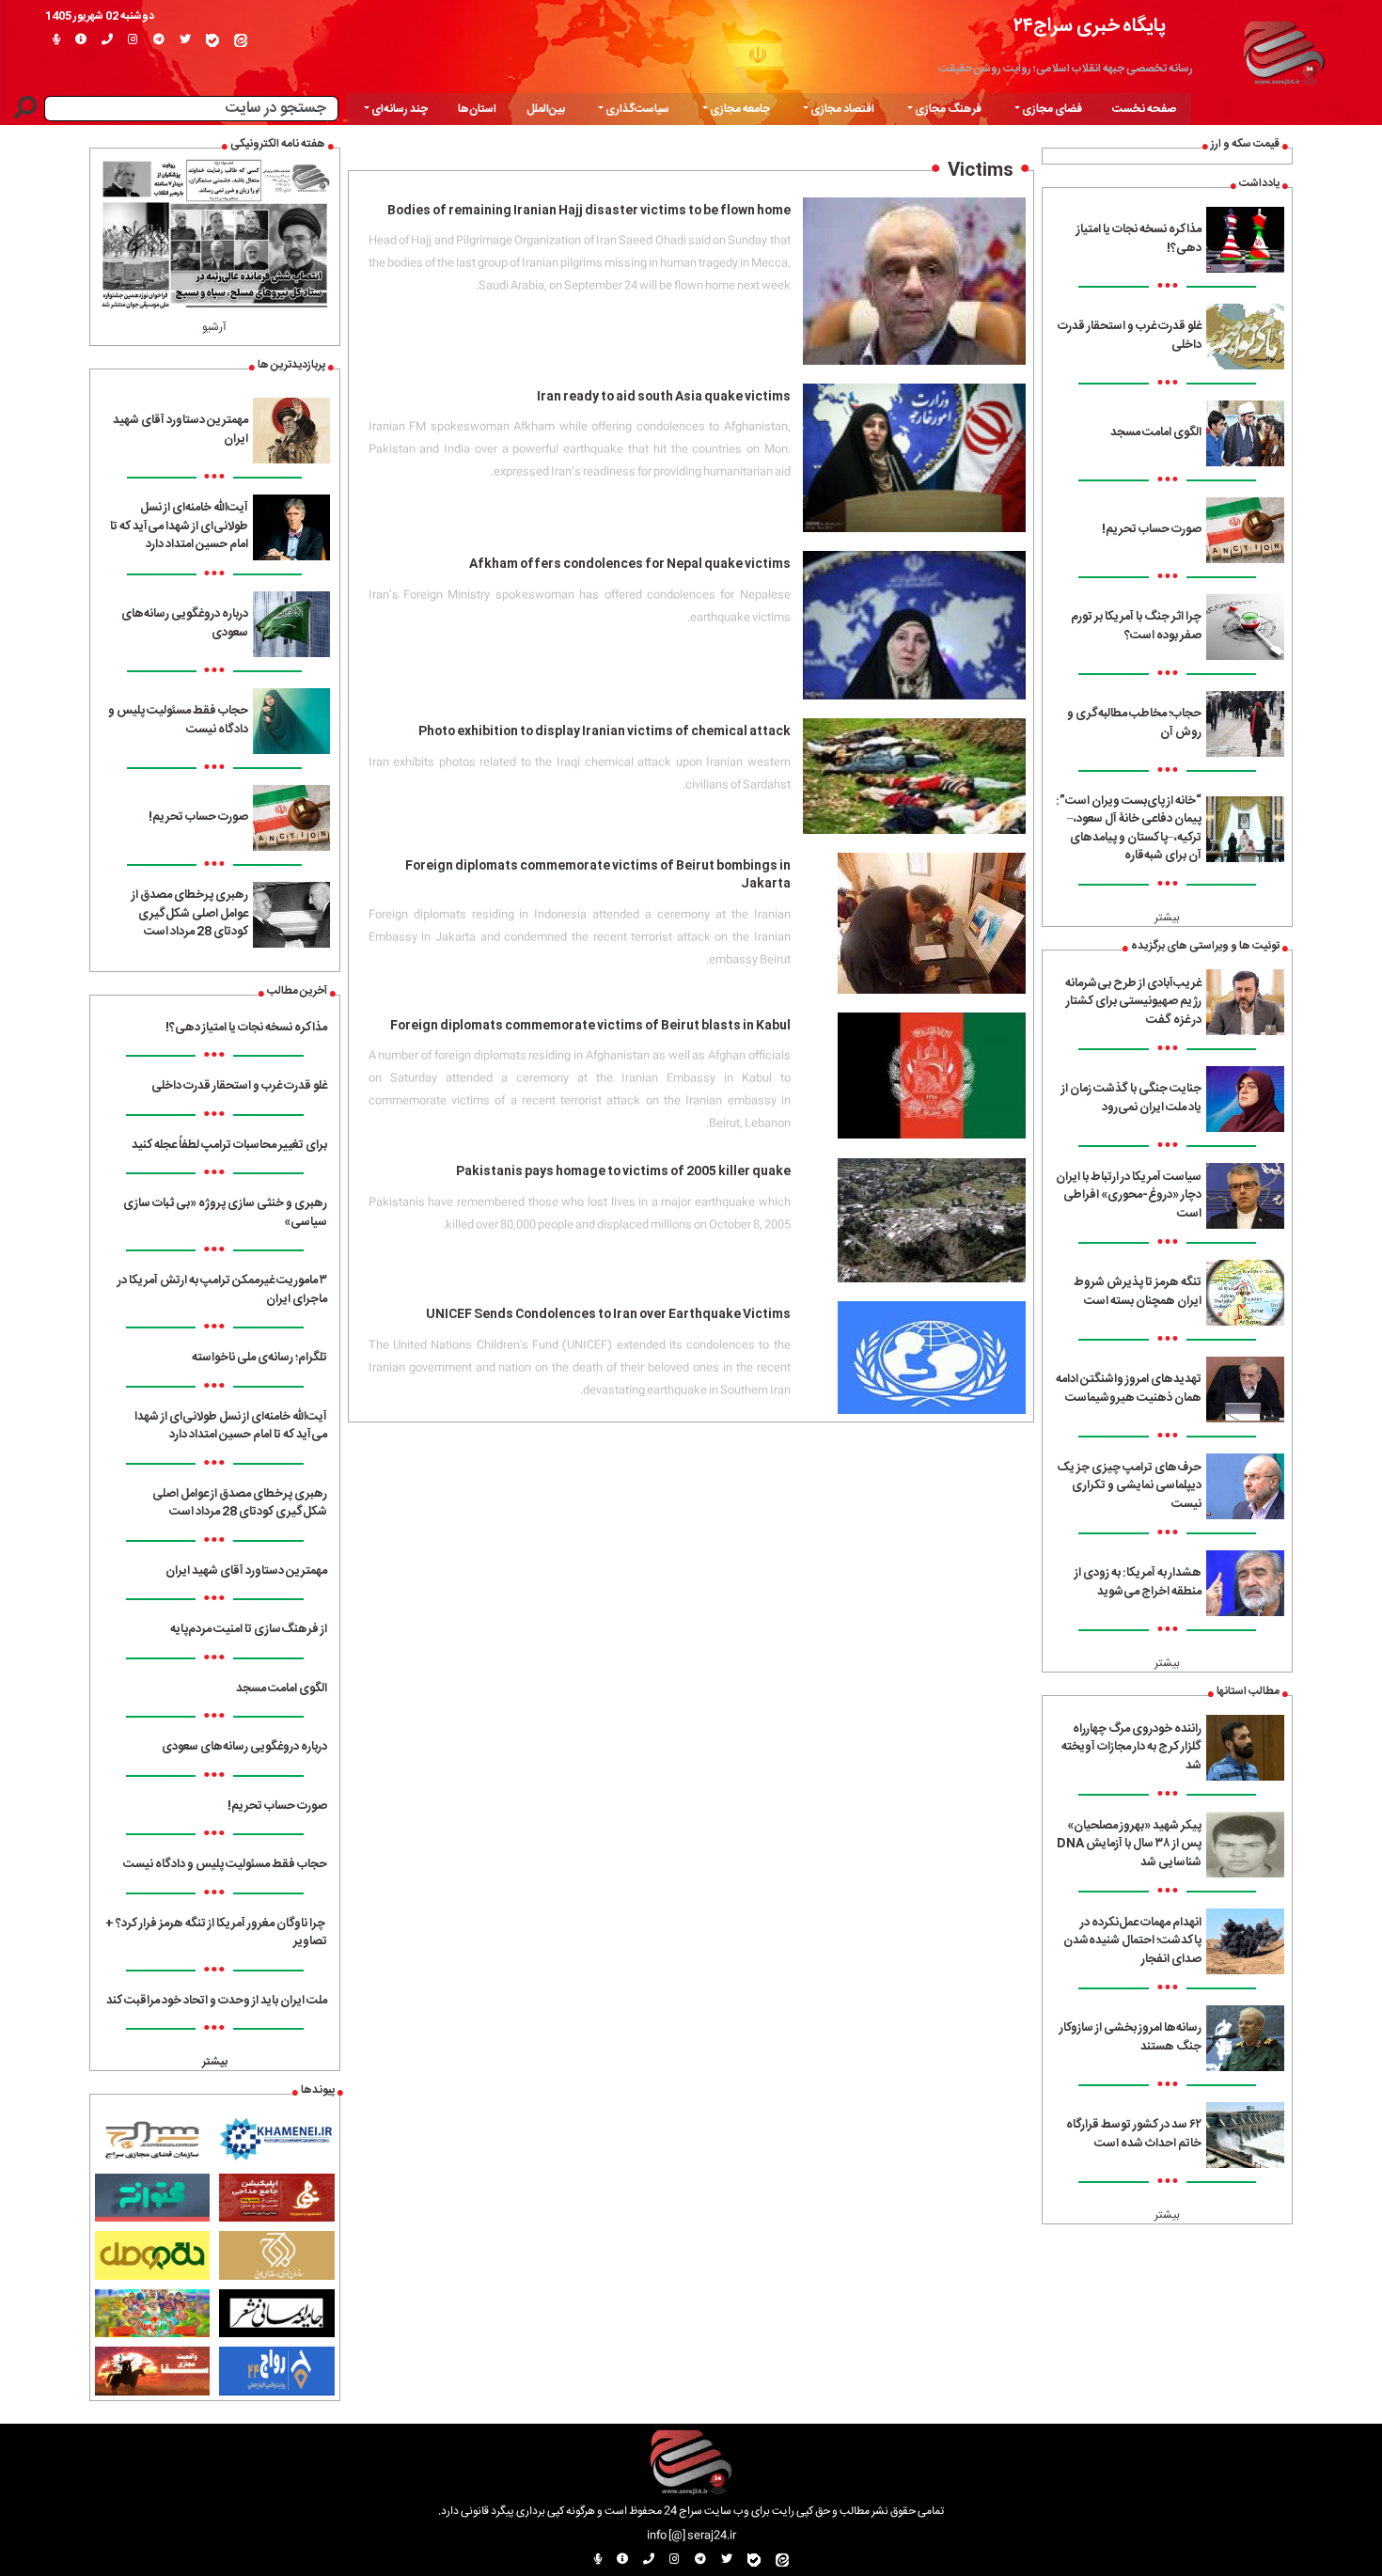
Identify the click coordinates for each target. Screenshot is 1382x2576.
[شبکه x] (185, 40)
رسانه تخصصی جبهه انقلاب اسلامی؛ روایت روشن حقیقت (1066, 69)
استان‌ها (477, 109)
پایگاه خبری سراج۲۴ (1090, 26)
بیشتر (1167, 918)
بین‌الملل (546, 109)
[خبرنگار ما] (56, 40)
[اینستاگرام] (133, 40)
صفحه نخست (1144, 109)
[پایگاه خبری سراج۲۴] (1283, 50)
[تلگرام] (159, 40)
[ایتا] (241, 40)
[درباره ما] (81, 40)
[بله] (212, 40)
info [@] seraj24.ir (691, 2536)
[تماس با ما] (107, 40)
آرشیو (214, 327)
